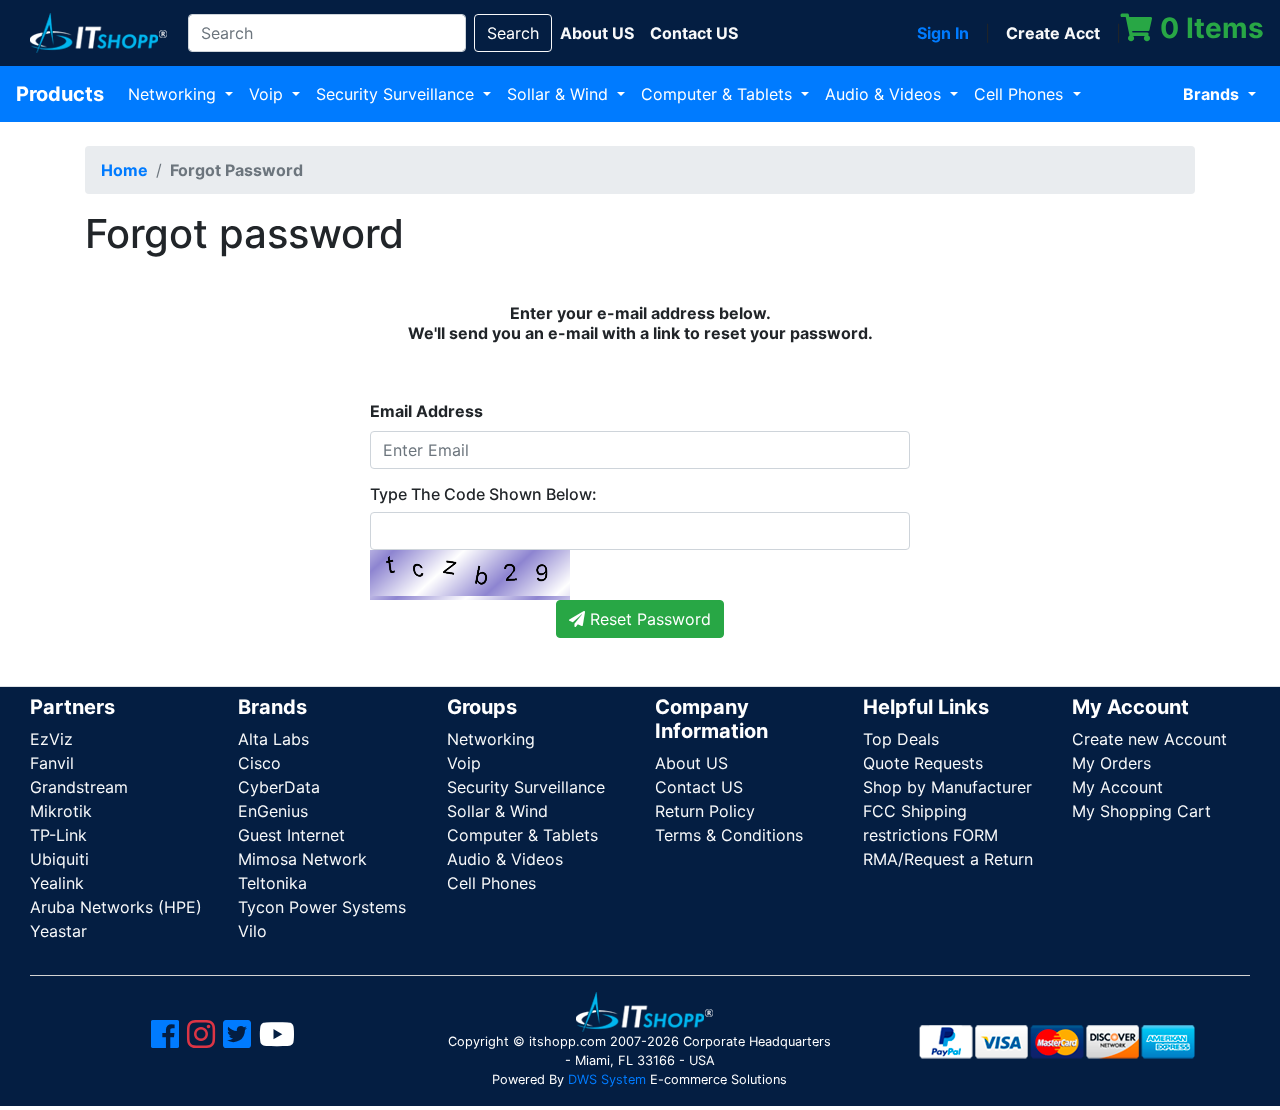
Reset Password (648, 619)
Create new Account (1149, 739)
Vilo (252, 931)
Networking (174, 94)
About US (691, 763)
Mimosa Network (302, 859)
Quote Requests (923, 763)
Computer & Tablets (719, 94)
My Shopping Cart (1141, 811)
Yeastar (58, 931)
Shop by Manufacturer (947, 787)
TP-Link (58, 835)
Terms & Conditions (729, 835)
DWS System (607, 1079)
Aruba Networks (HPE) (116, 907)
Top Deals (901, 739)
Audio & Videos (885, 94)
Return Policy (705, 811)
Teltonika (272, 883)
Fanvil (52, 763)
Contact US (699, 787)
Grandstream (79, 787)
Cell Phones (1021, 94)
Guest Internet (291, 835)
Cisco (259, 763)
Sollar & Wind (560, 94)
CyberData (279, 787)
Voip (268, 94)
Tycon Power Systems (322, 907)
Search (513, 33)
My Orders (1111, 763)
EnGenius (273, 811)
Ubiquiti (59, 859)
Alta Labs (273, 739)
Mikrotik (61, 811)
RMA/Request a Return (948, 859)
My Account (1117, 787)
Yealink (57, 883)
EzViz (51, 739)
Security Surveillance (397, 94)
